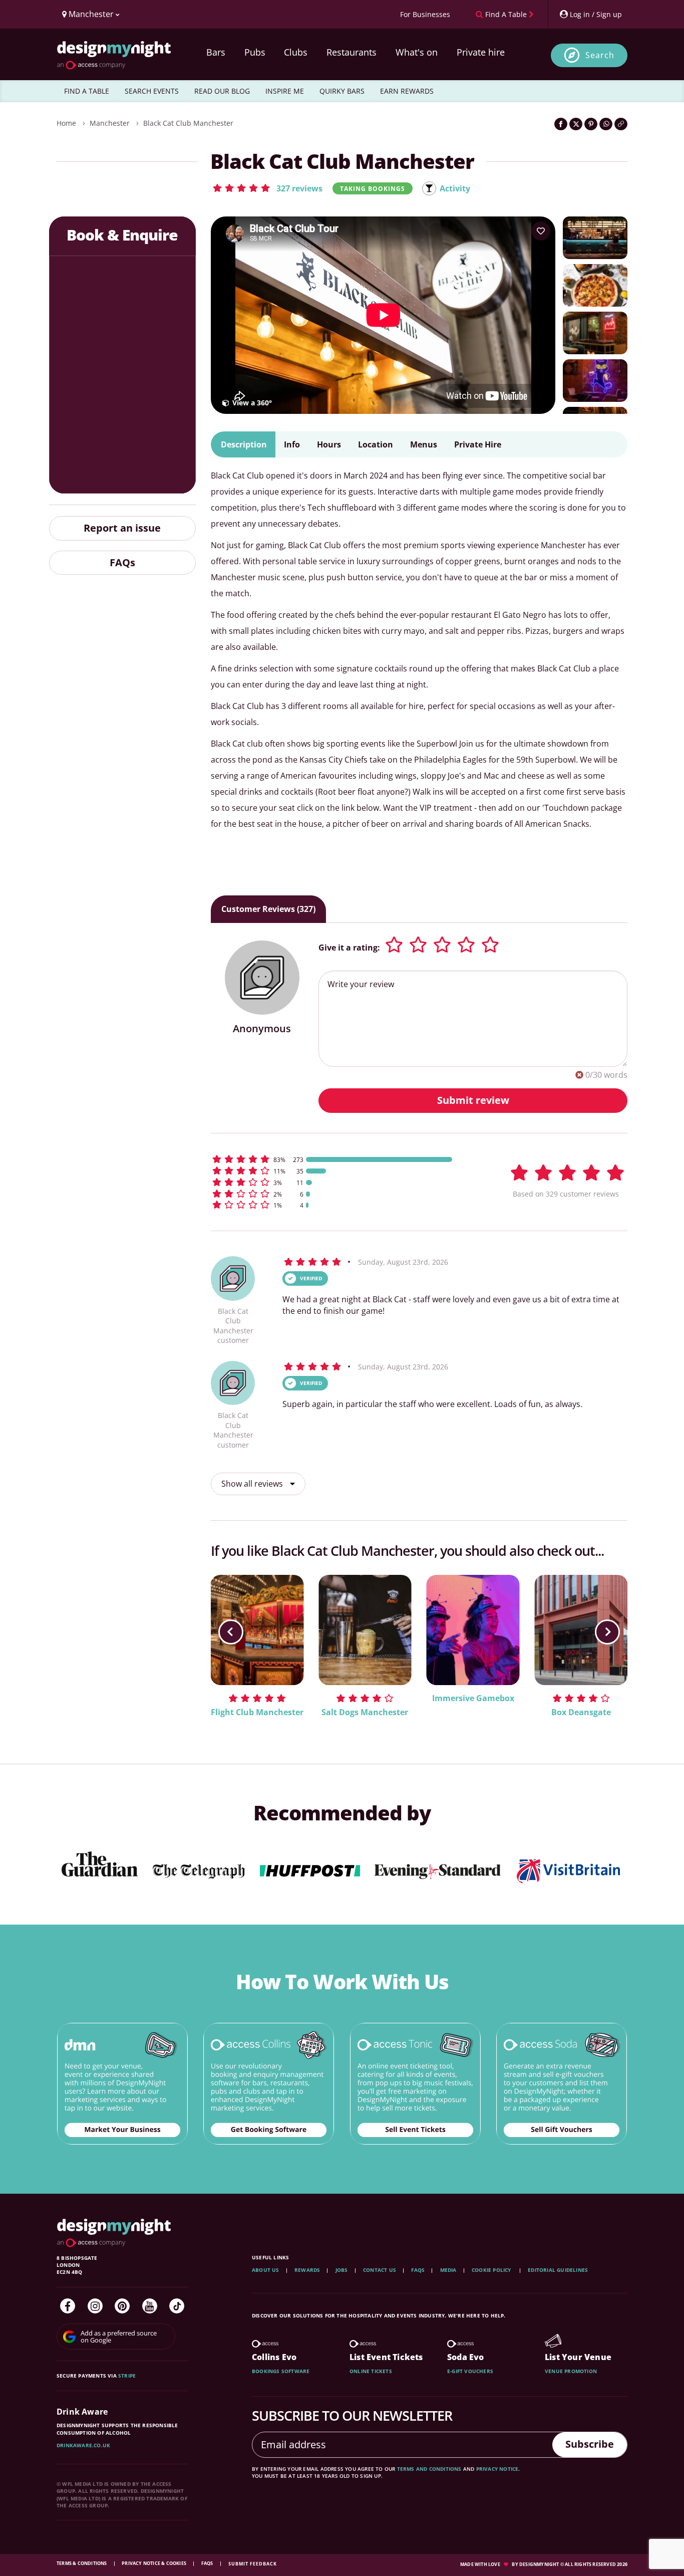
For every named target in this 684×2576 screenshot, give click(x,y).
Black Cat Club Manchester (188, 123)
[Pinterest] (122, 2306)
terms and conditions (429, 2469)
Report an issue (122, 528)
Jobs (342, 2270)
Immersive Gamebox (473, 1698)
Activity (455, 188)
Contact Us (380, 2270)
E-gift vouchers (470, 2371)
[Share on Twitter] (576, 124)
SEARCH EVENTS (152, 91)
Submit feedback (253, 2564)
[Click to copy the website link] (621, 124)
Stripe (127, 2376)
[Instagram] (95, 2306)
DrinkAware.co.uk (83, 2445)
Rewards (307, 2270)
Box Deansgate (581, 1712)
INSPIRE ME (285, 91)
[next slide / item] (607, 1632)
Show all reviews (253, 1484)
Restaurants (352, 52)
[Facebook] (68, 2306)
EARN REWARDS (407, 91)
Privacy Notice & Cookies (154, 2563)
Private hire (481, 52)
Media (448, 2270)
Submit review (473, 1100)
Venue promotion (571, 2371)
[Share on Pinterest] (591, 124)
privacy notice (497, 2469)
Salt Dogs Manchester (365, 1712)
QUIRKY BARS (342, 91)
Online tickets (371, 2371)
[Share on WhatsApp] (606, 124)
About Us (266, 2270)
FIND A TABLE (87, 91)
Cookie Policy (492, 2270)
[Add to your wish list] (541, 231)
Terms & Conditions (82, 2563)
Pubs (255, 52)
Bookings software (281, 2371)
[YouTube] (150, 2306)
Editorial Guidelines (558, 2270)
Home (66, 123)
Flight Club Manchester (257, 1712)
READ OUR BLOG (222, 91)
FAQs (122, 562)
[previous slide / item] (231, 1632)
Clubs (296, 52)
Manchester (110, 123)
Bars (216, 52)
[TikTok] (177, 2306)
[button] (267, 188)
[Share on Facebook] (561, 124)
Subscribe (590, 2444)
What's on (417, 52)
